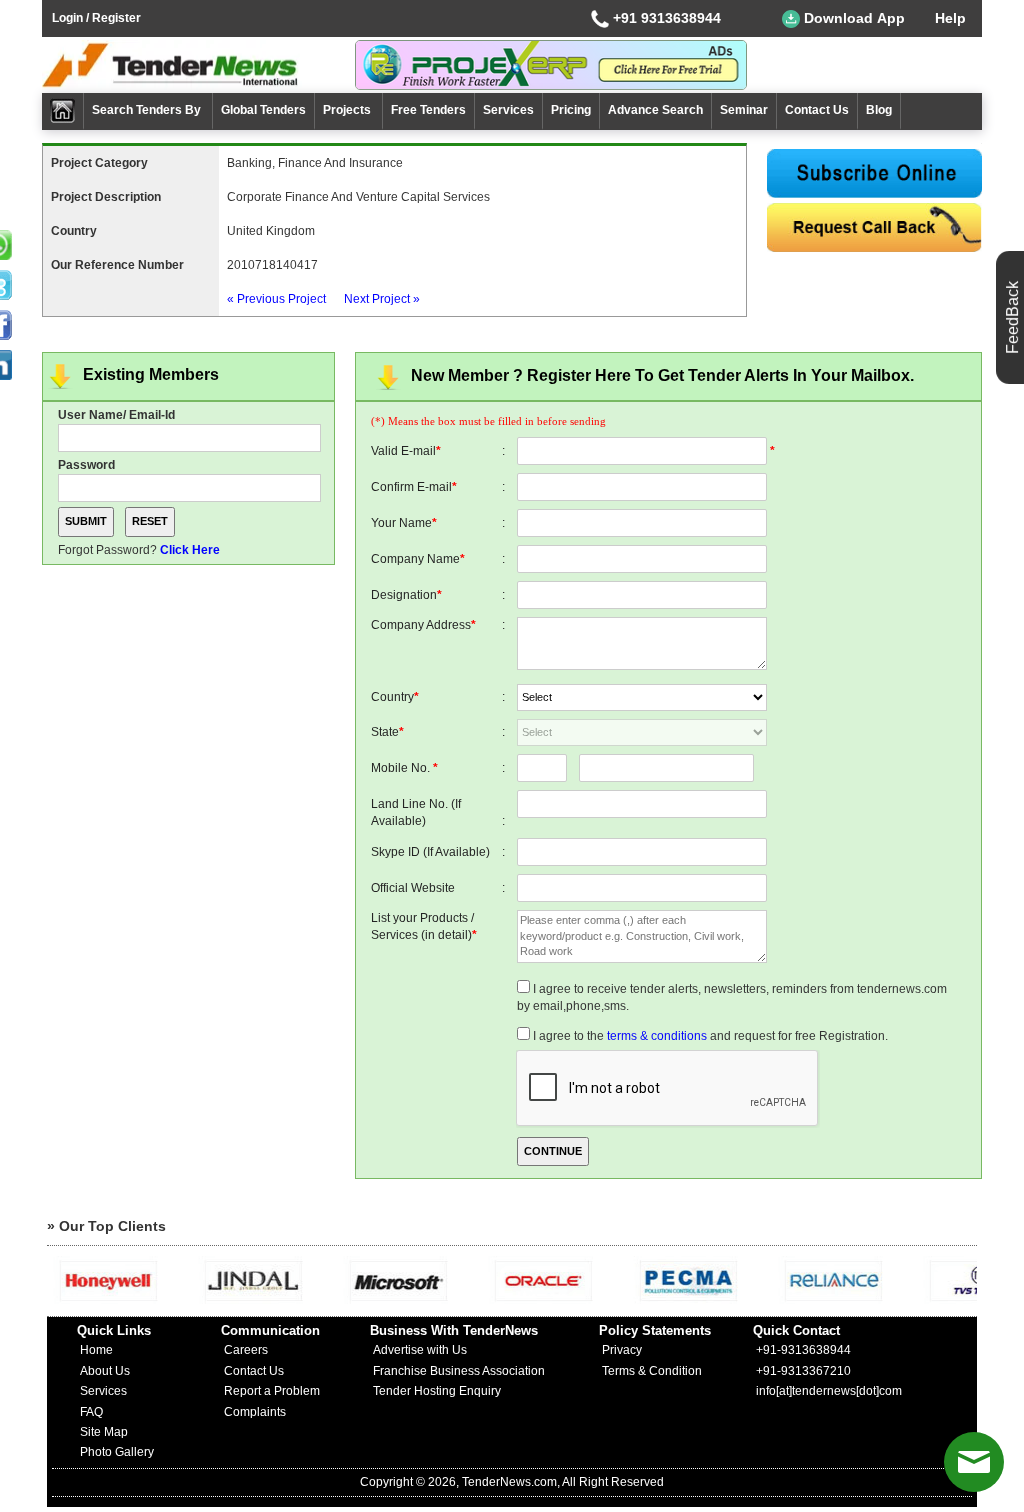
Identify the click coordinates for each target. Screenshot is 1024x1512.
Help (950, 18)
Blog (879, 110)
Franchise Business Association (459, 1371)
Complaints (255, 1412)
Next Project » (382, 299)
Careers (246, 1350)
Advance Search (655, 110)
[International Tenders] (874, 227)
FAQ (91, 1412)
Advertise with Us (420, 1350)
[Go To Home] (63, 111)
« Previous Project (276, 299)
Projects (348, 110)
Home (96, 1350)
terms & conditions (657, 1036)
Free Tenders (428, 110)
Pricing (571, 110)
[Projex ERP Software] (551, 64)
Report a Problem (272, 1391)
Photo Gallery (117, 1452)
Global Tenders (263, 110)
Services (508, 110)
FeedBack (1012, 317)
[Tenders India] (198, 65)
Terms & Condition (652, 1371)
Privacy (622, 1350)
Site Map (104, 1432)
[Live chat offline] (974, 1462)
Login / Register (96, 18)
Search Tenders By (148, 110)
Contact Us (817, 110)
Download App (852, 18)
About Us (105, 1371)
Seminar (744, 110)
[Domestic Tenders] (874, 173)
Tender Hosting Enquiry (437, 1391)
